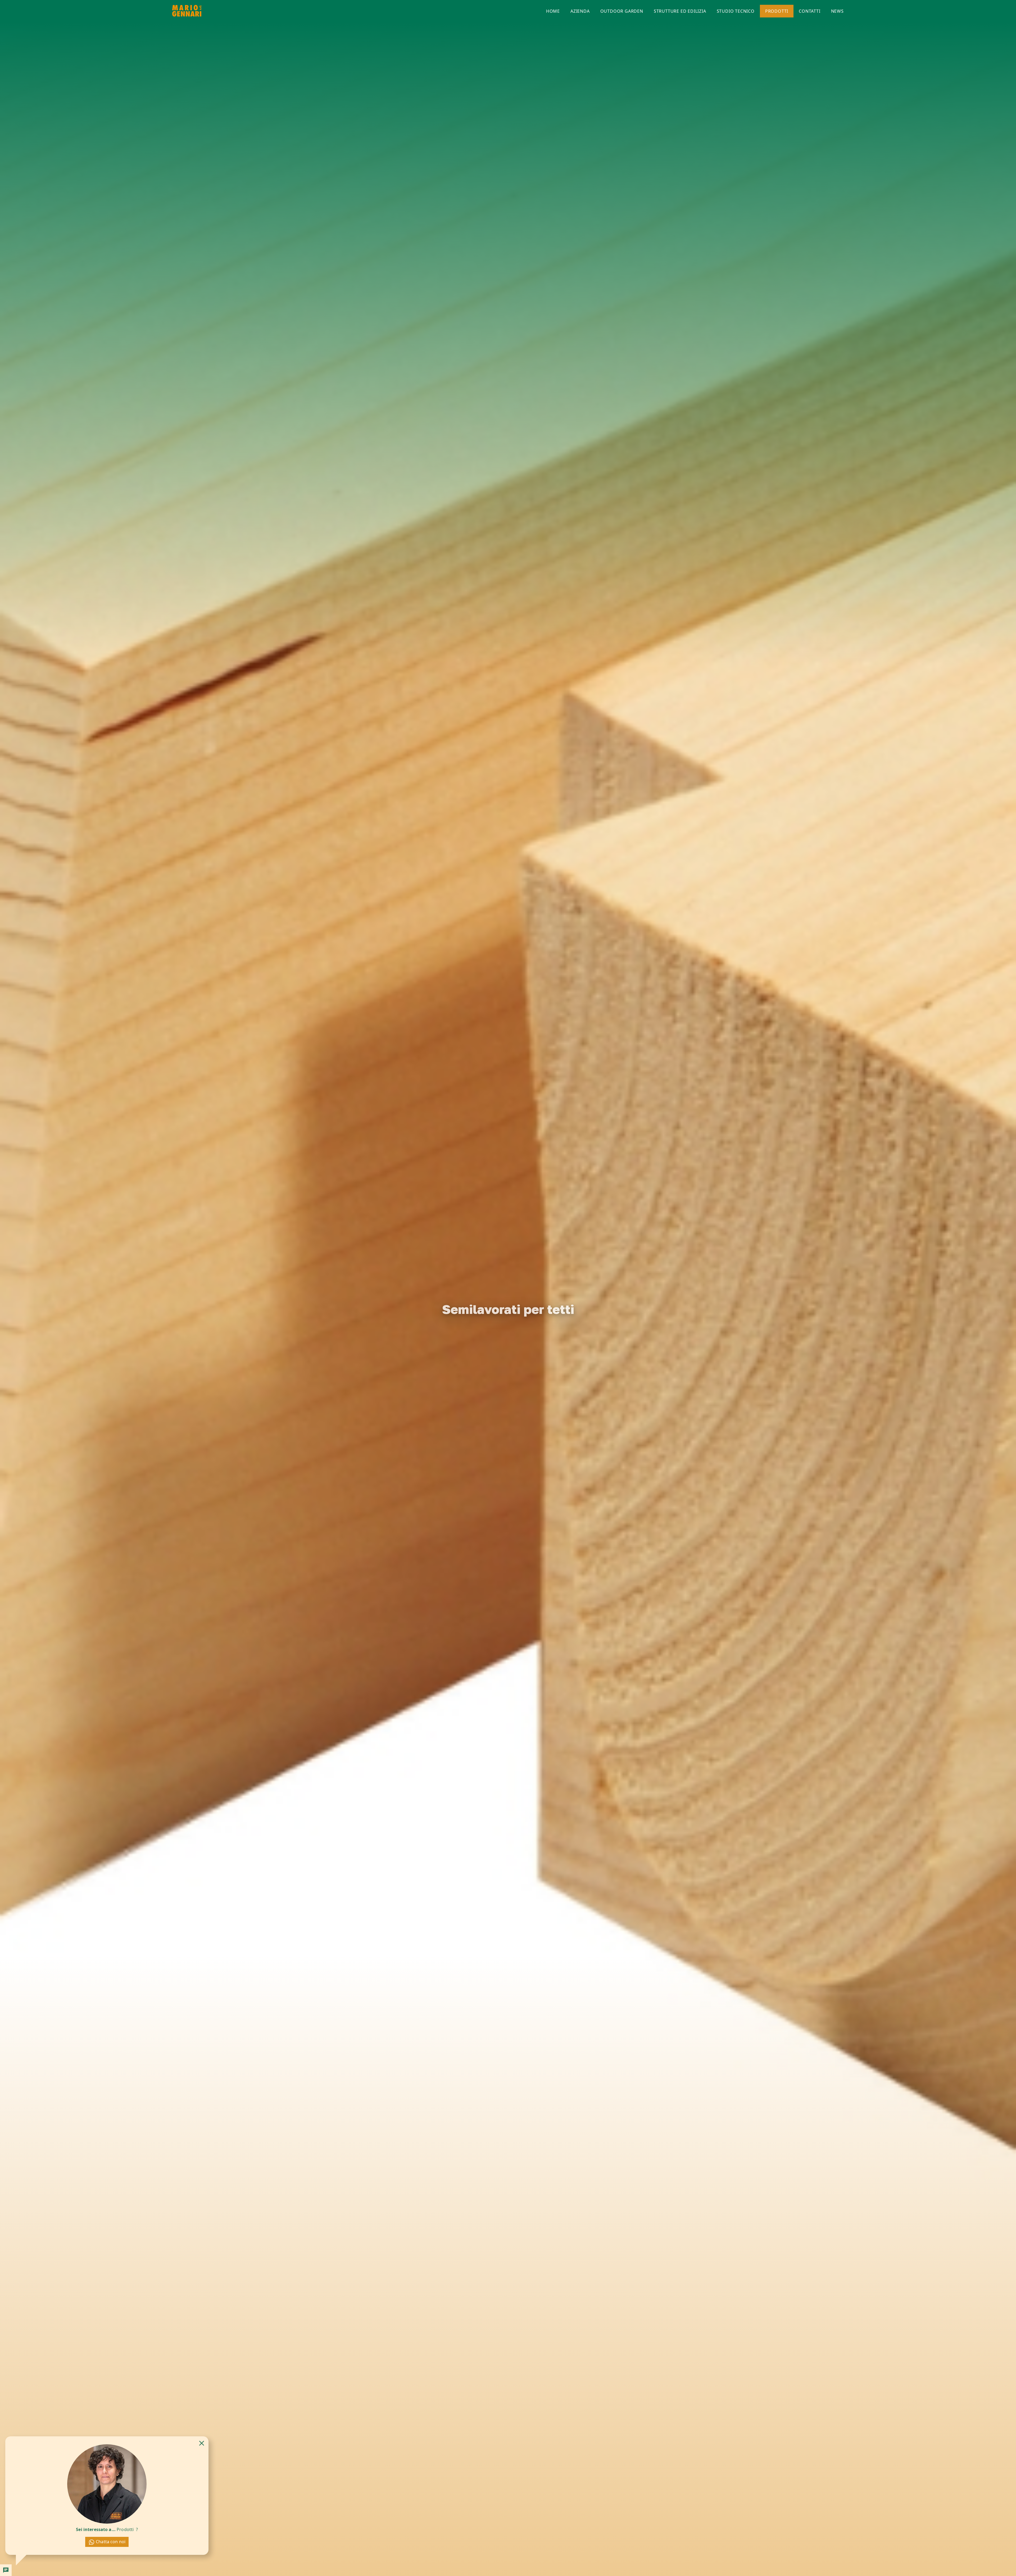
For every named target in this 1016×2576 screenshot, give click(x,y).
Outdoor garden (622, 11)
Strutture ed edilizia (680, 11)
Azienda (580, 11)
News (837, 11)
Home (553, 11)
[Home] (187, 11)
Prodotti (777, 11)
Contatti (809, 11)
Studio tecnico (736, 11)
